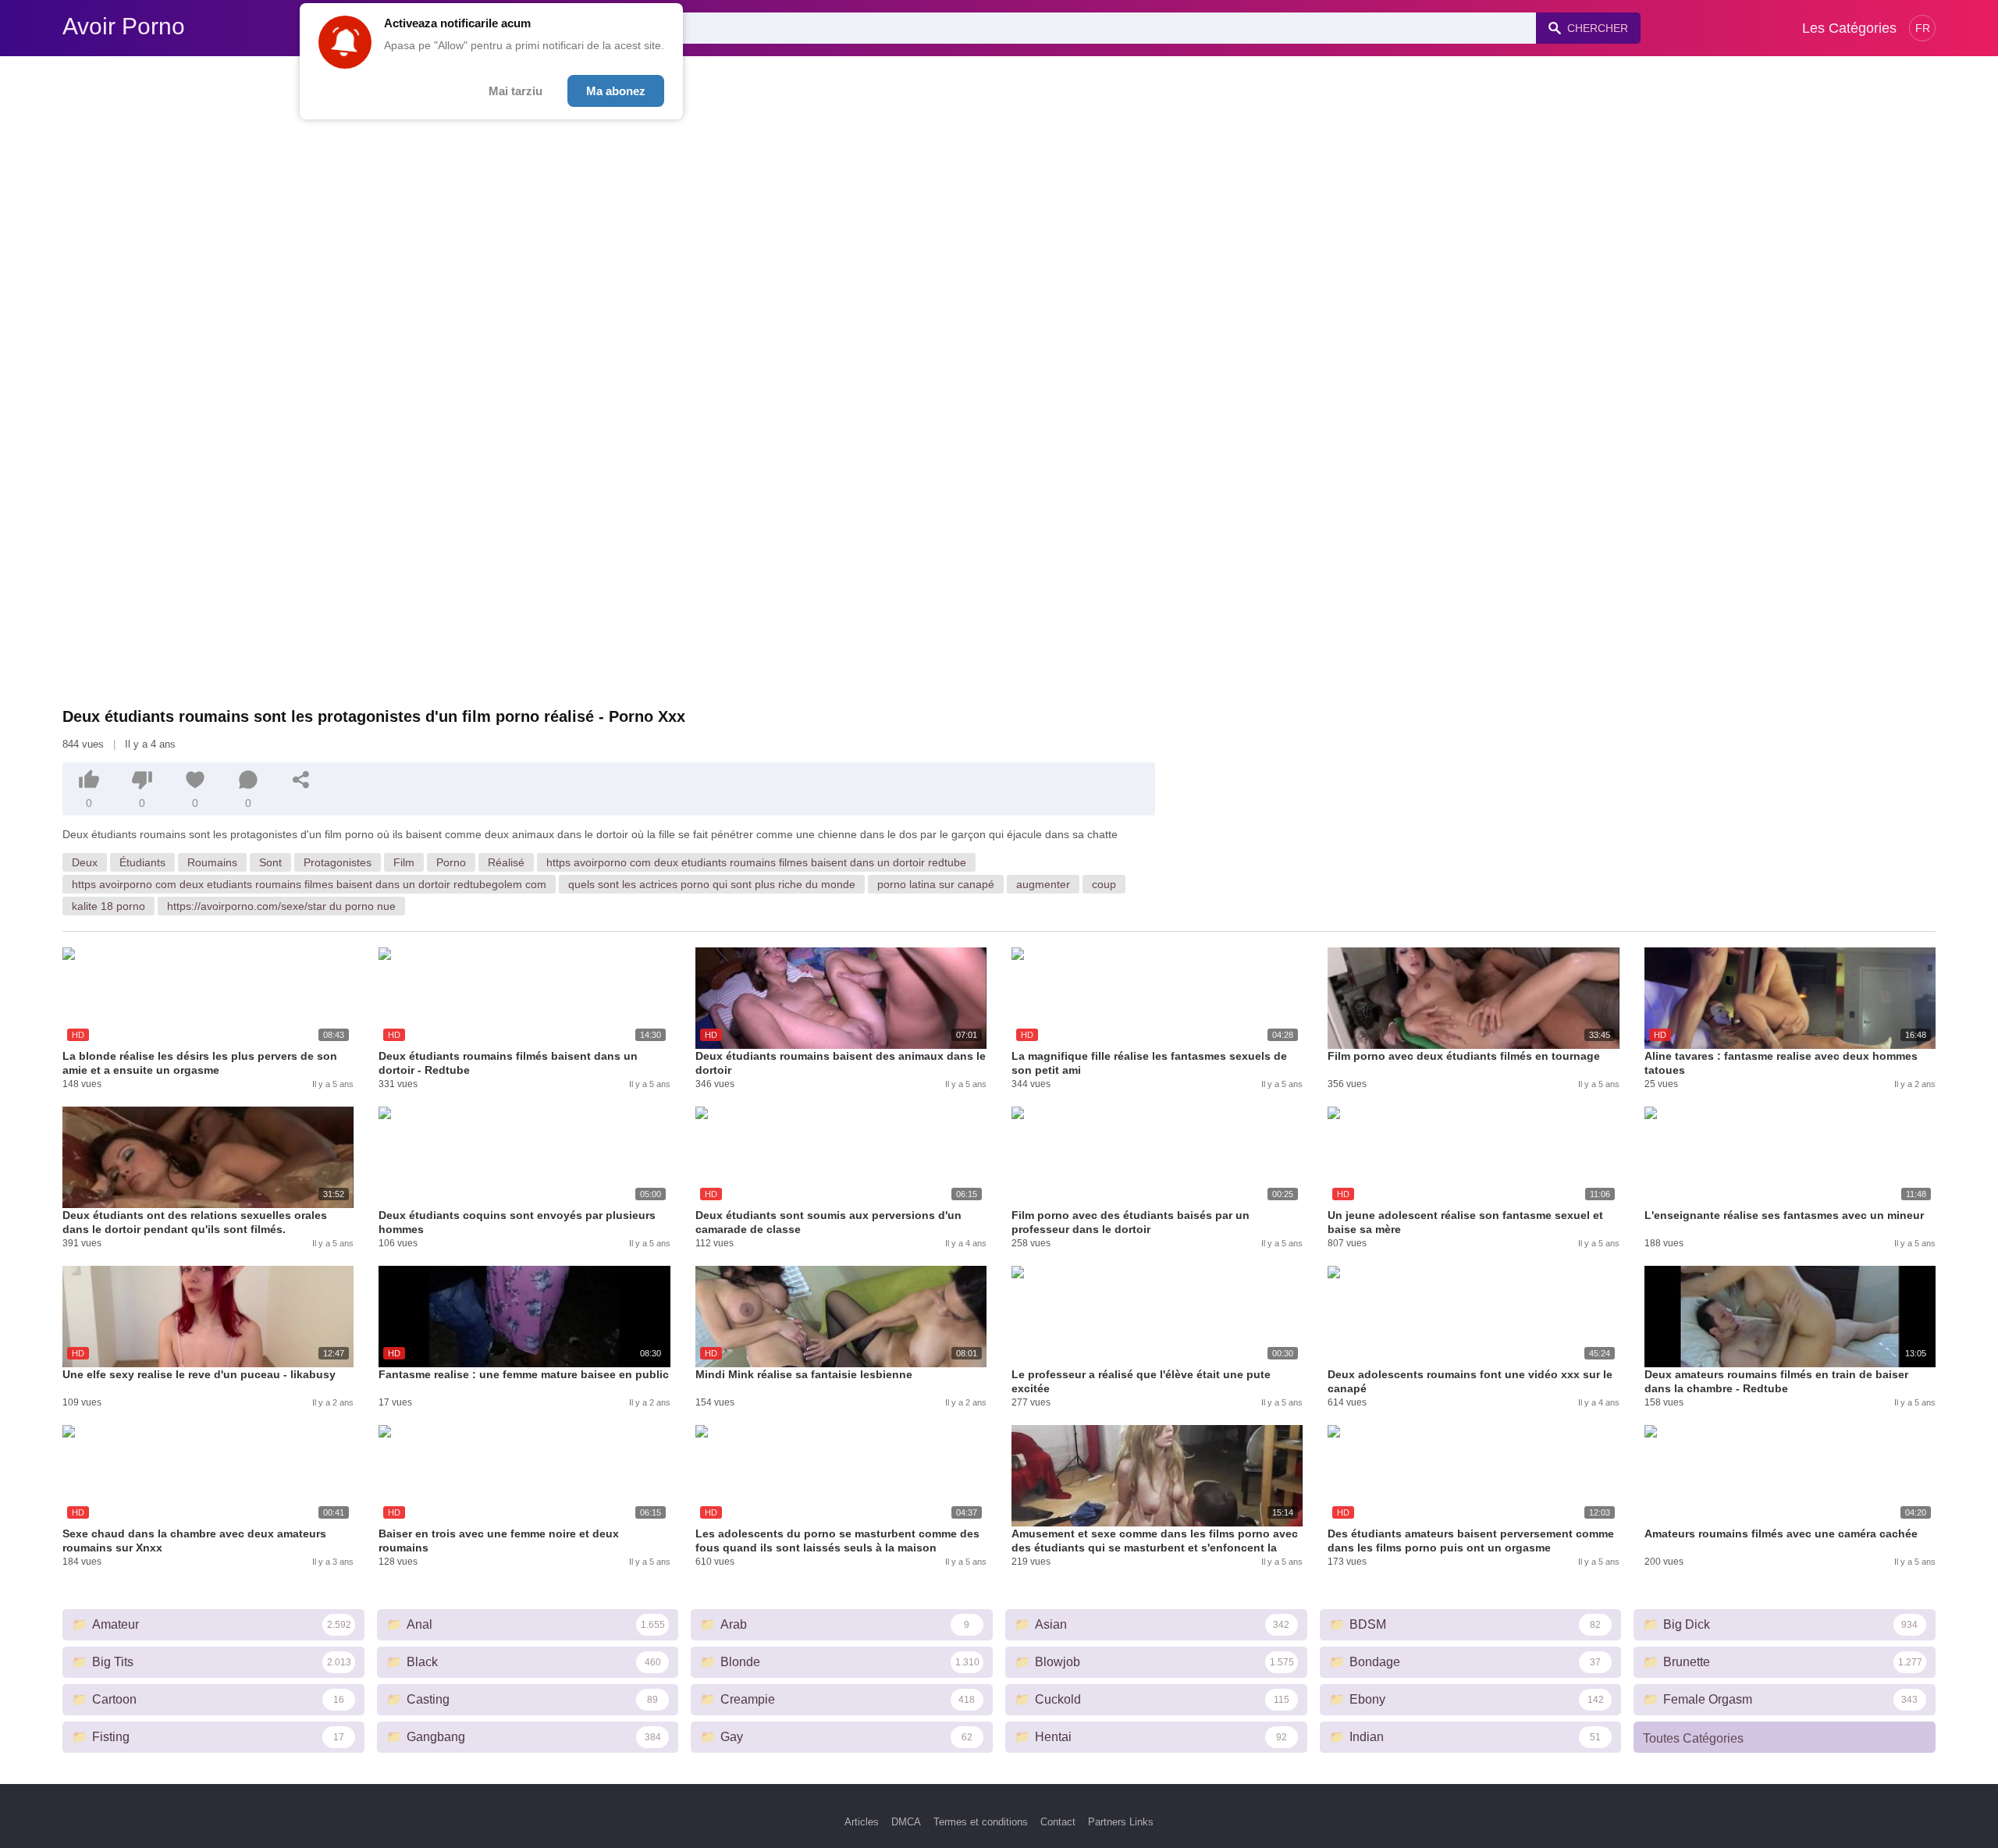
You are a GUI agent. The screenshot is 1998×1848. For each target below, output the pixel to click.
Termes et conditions (981, 1822)
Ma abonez (616, 91)
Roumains (212, 862)
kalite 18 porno (108, 906)
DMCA (906, 1822)
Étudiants (142, 862)
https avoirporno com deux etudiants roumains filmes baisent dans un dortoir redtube (756, 862)
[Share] (301, 780)
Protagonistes (338, 862)
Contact (1058, 1822)
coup (1104, 884)
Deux (85, 862)
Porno (451, 862)
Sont (270, 862)
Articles (862, 1822)
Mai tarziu (515, 91)
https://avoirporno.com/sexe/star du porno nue (281, 906)
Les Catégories (1849, 28)
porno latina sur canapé (936, 884)
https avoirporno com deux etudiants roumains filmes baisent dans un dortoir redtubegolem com (309, 884)
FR (1923, 28)
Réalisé (506, 862)
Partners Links (1121, 1822)
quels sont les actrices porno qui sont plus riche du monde (712, 884)
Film (404, 862)
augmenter (1043, 884)
